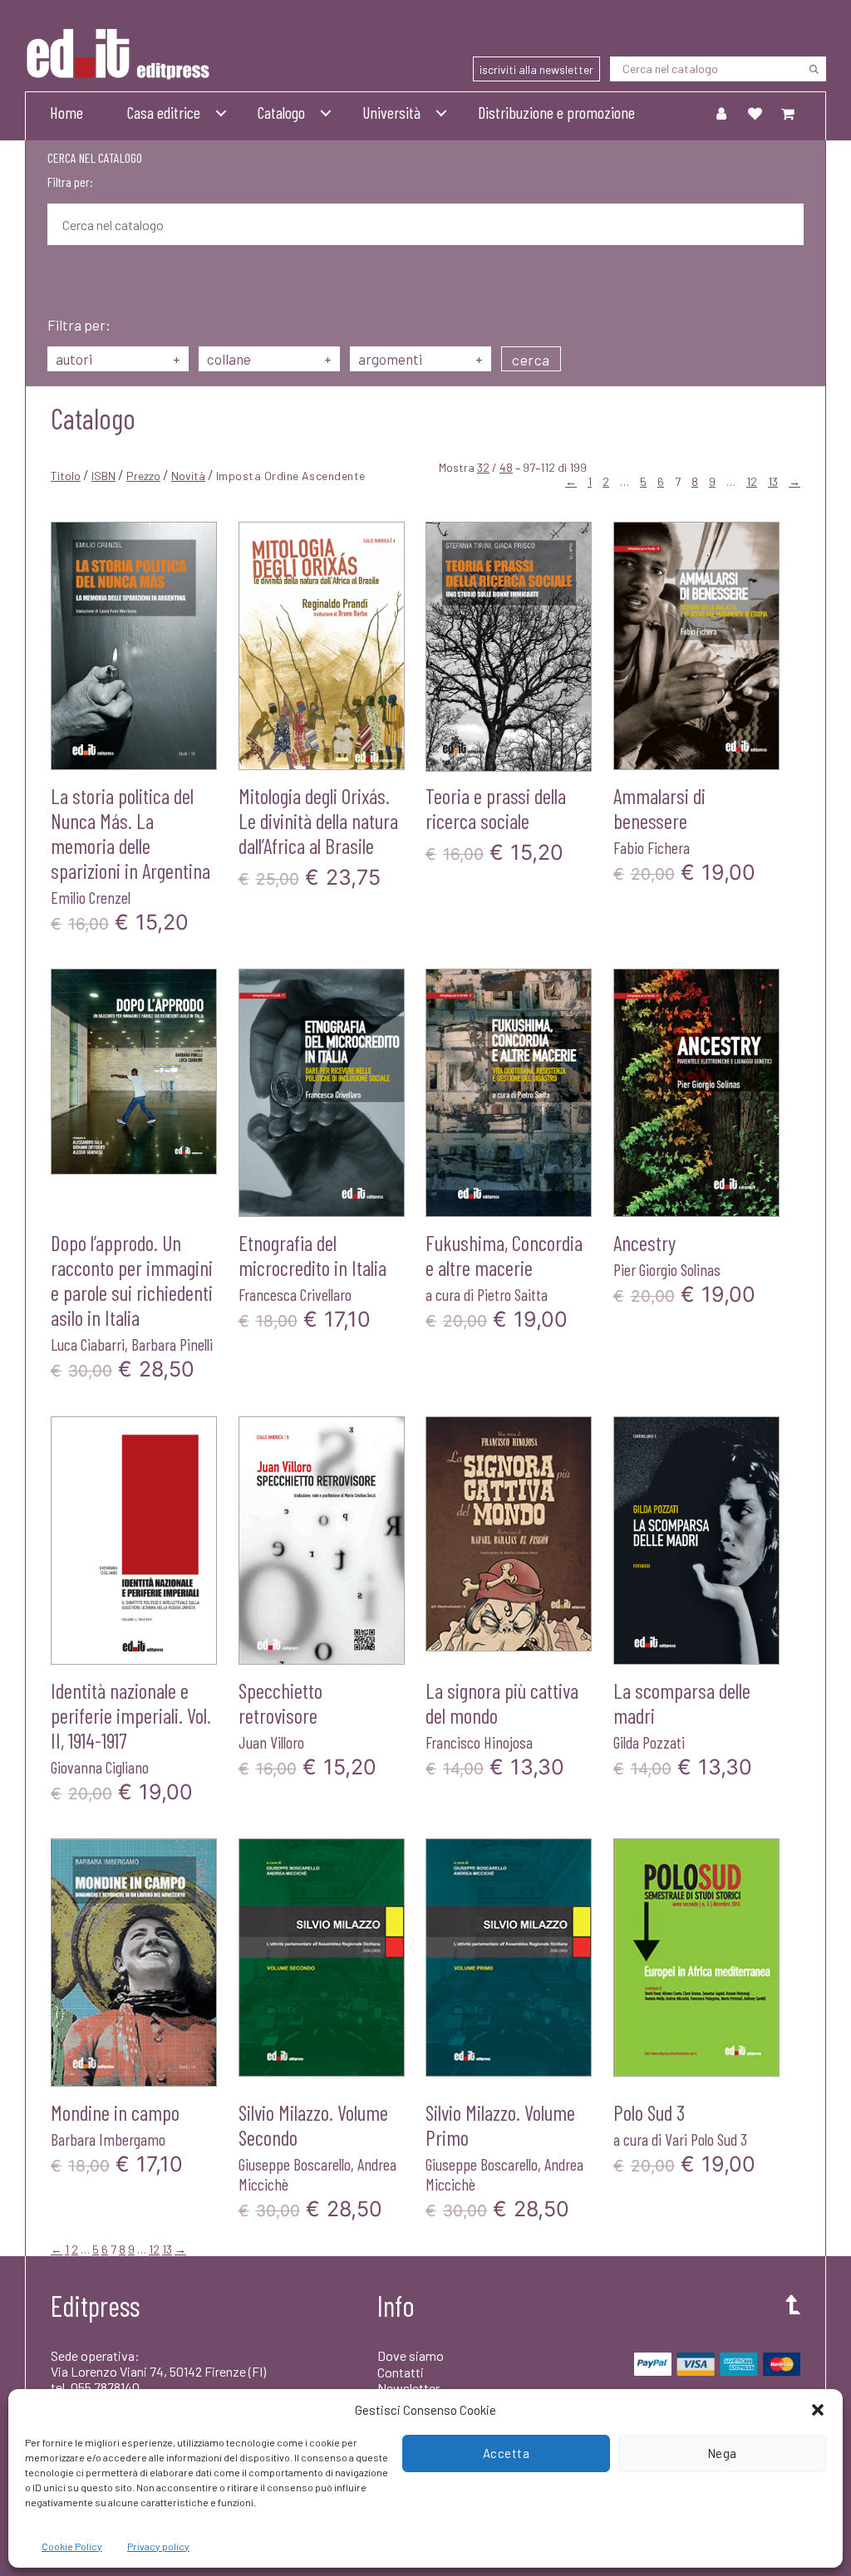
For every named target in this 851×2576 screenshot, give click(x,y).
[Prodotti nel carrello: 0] (788, 113)
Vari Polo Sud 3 (706, 2139)
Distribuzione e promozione (556, 112)
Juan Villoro (271, 1742)
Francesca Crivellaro (295, 1294)
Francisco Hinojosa (479, 1742)
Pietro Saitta (512, 1294)
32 (483, 467)
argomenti (421, 359)
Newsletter (408, 2388)
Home (66, 112)
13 (773, 481)
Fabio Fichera (652, 847)
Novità (188, 476)
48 (506, 467)
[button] (818, 2410)
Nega (722, 2453)
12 (752, 481)
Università (391, 112)
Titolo (66, 476)
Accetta (507, 2453)
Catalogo (281, 112)
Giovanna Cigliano (100, 1767)
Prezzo (143, 476)
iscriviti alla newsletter (536, 69)
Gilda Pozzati (649, 1742)
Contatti (401, 2372)
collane (269, 359)
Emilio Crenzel (91, 897)
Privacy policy (158, 2546)
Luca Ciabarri (88, 1344)
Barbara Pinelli (172, 1344)
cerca (531, 360)
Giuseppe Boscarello (295, 2164)
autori (118, 359)
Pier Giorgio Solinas (667, 1269)
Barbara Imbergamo (108, 2139)
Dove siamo (411, 2355)
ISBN (103, 476)
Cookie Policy (72, 2546)
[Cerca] (814, 69)
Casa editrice (164, 112)
